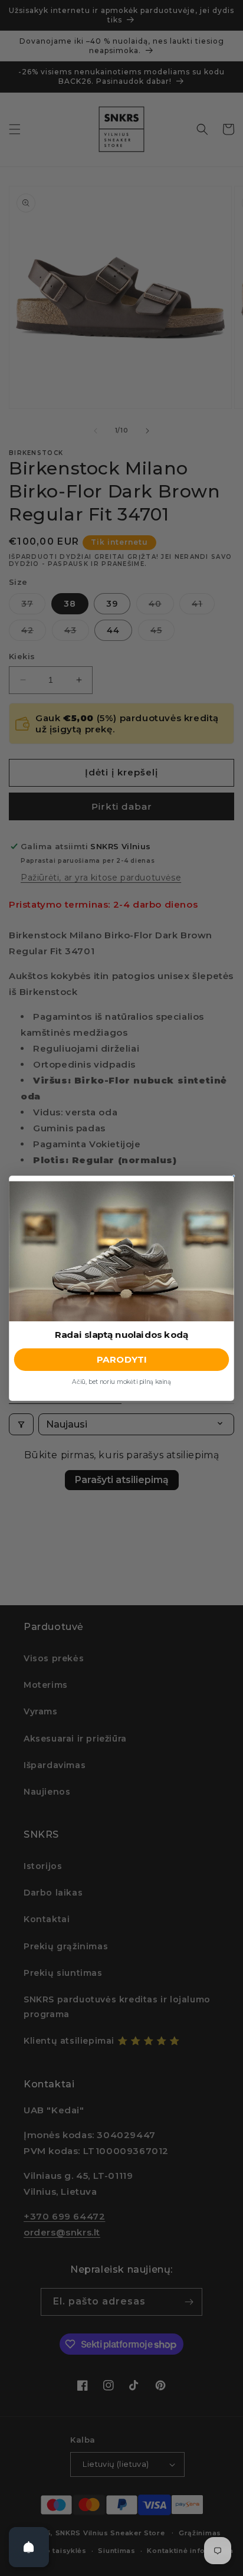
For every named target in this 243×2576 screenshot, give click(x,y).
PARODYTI (121, 1359)
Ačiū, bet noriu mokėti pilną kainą (121, 1381)
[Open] (29, 2547)
